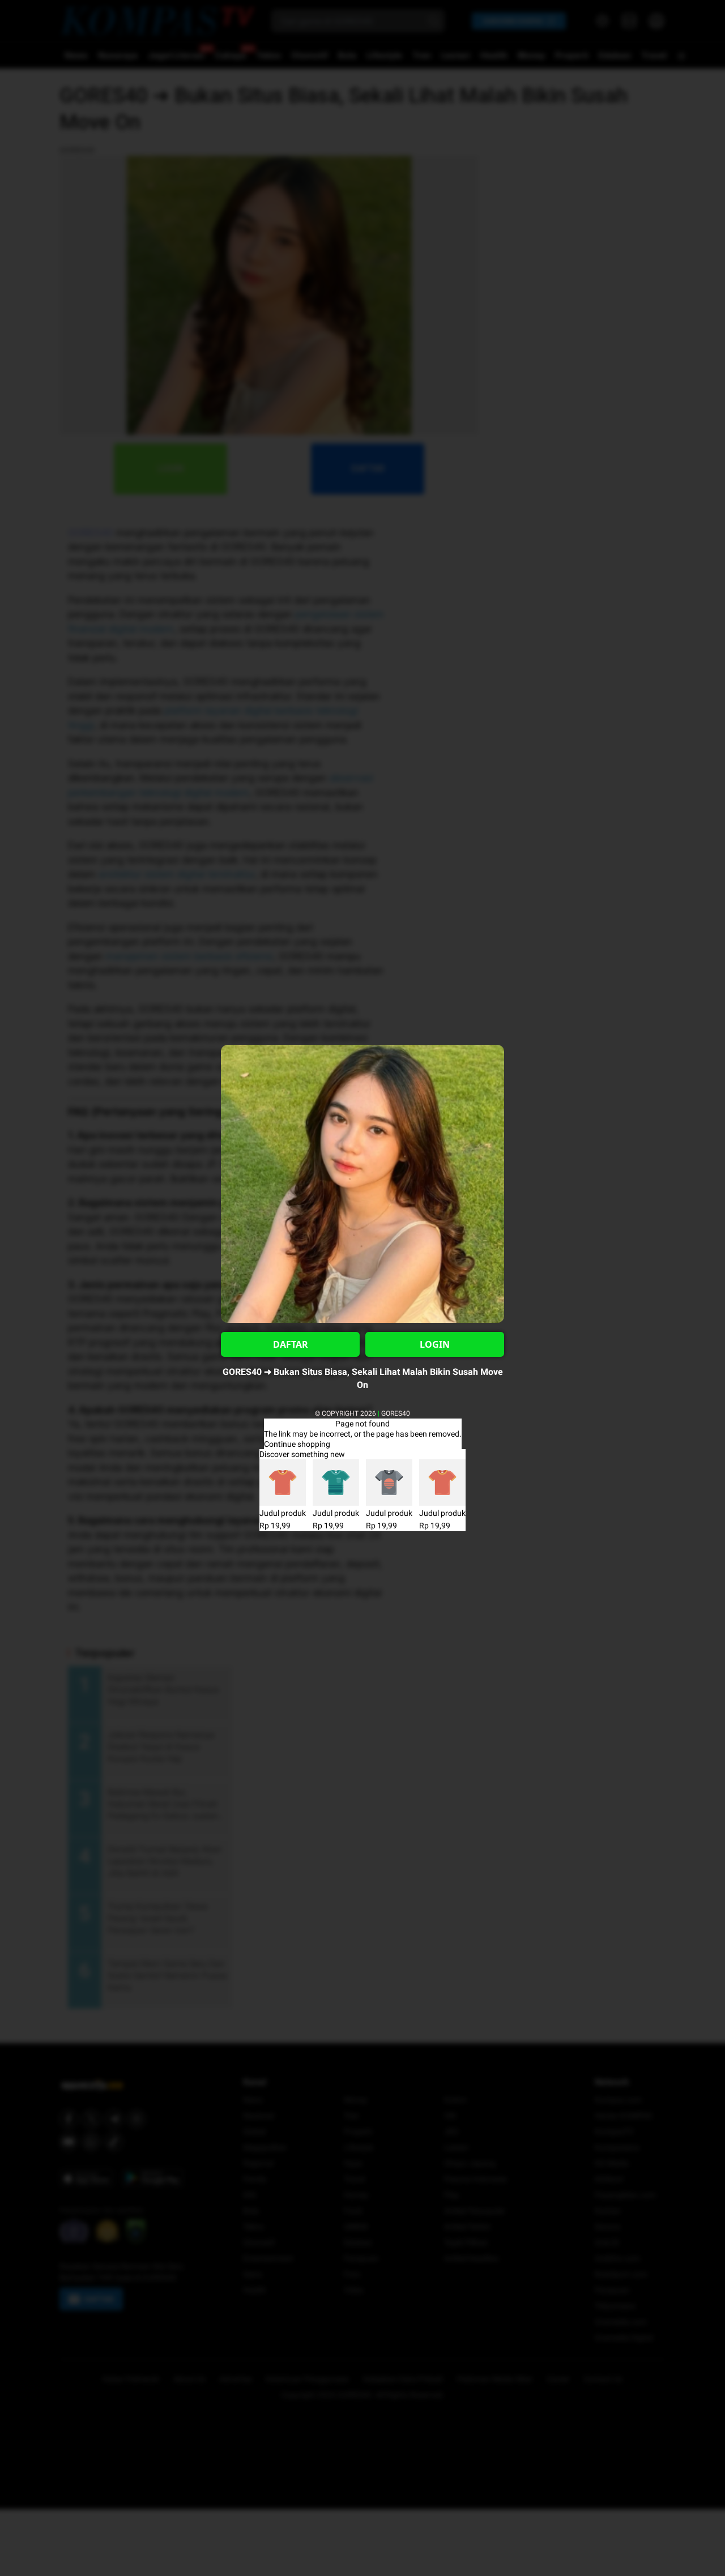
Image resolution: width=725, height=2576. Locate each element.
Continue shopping (297, 1444)
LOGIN (435, 1344)
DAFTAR (291, 1344)
